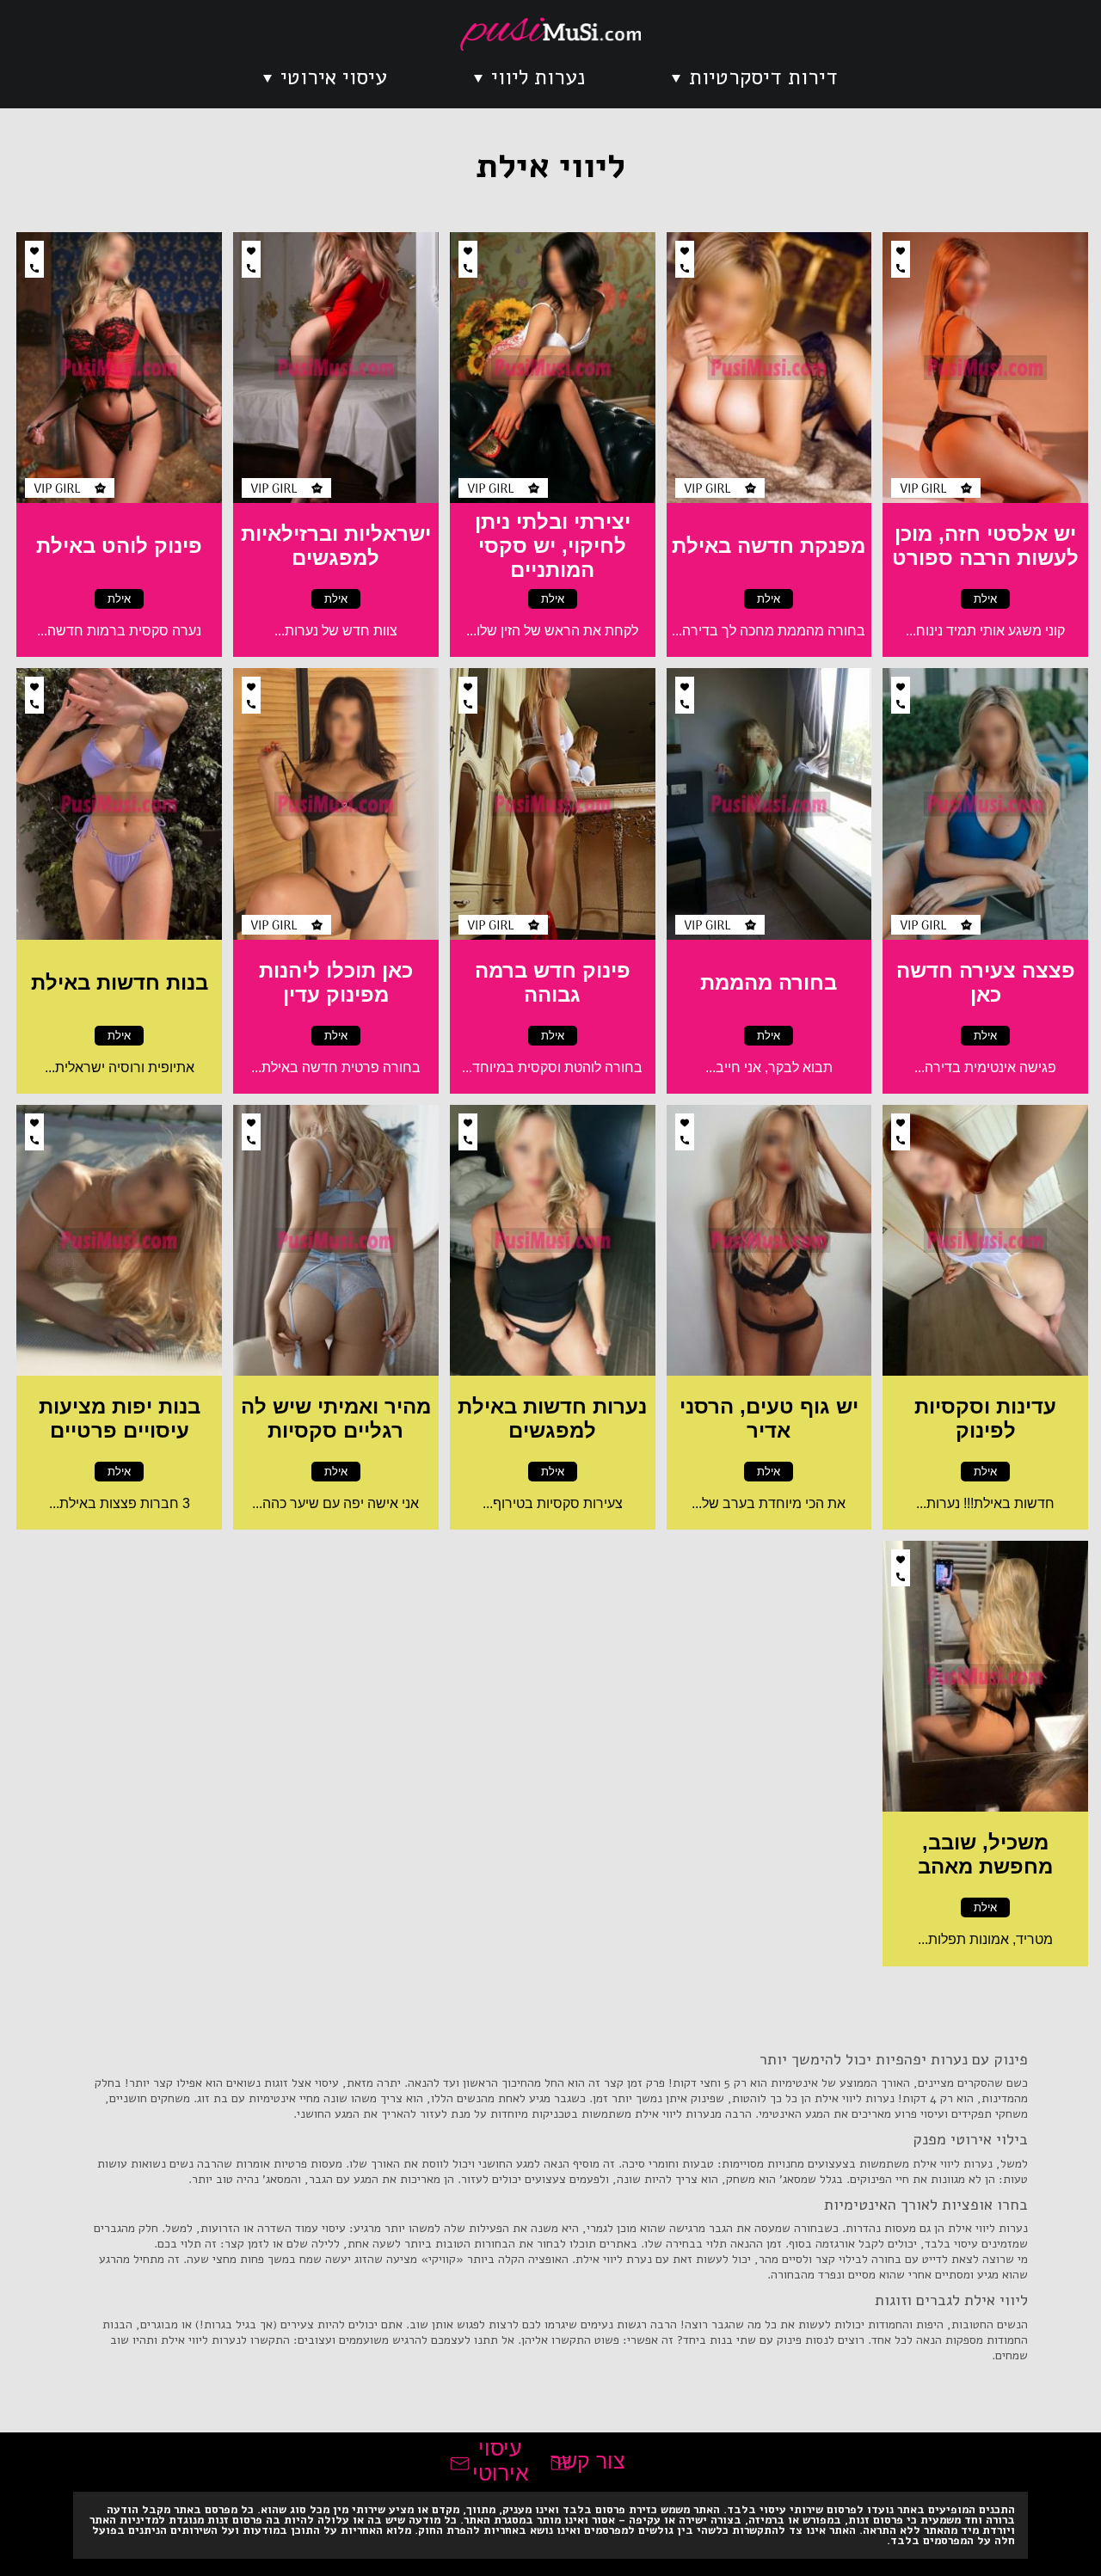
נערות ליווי (538, 77)
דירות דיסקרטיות (763, 77)
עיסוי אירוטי (334, 77)
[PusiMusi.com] (550, 34)
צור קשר (588, 2461)
